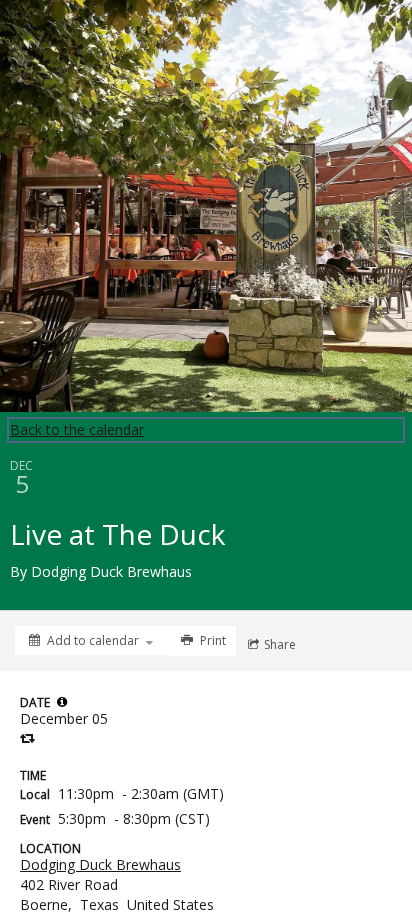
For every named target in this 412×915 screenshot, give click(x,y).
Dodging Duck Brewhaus (100, 864)
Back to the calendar (77, 429)
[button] (62, 702)
